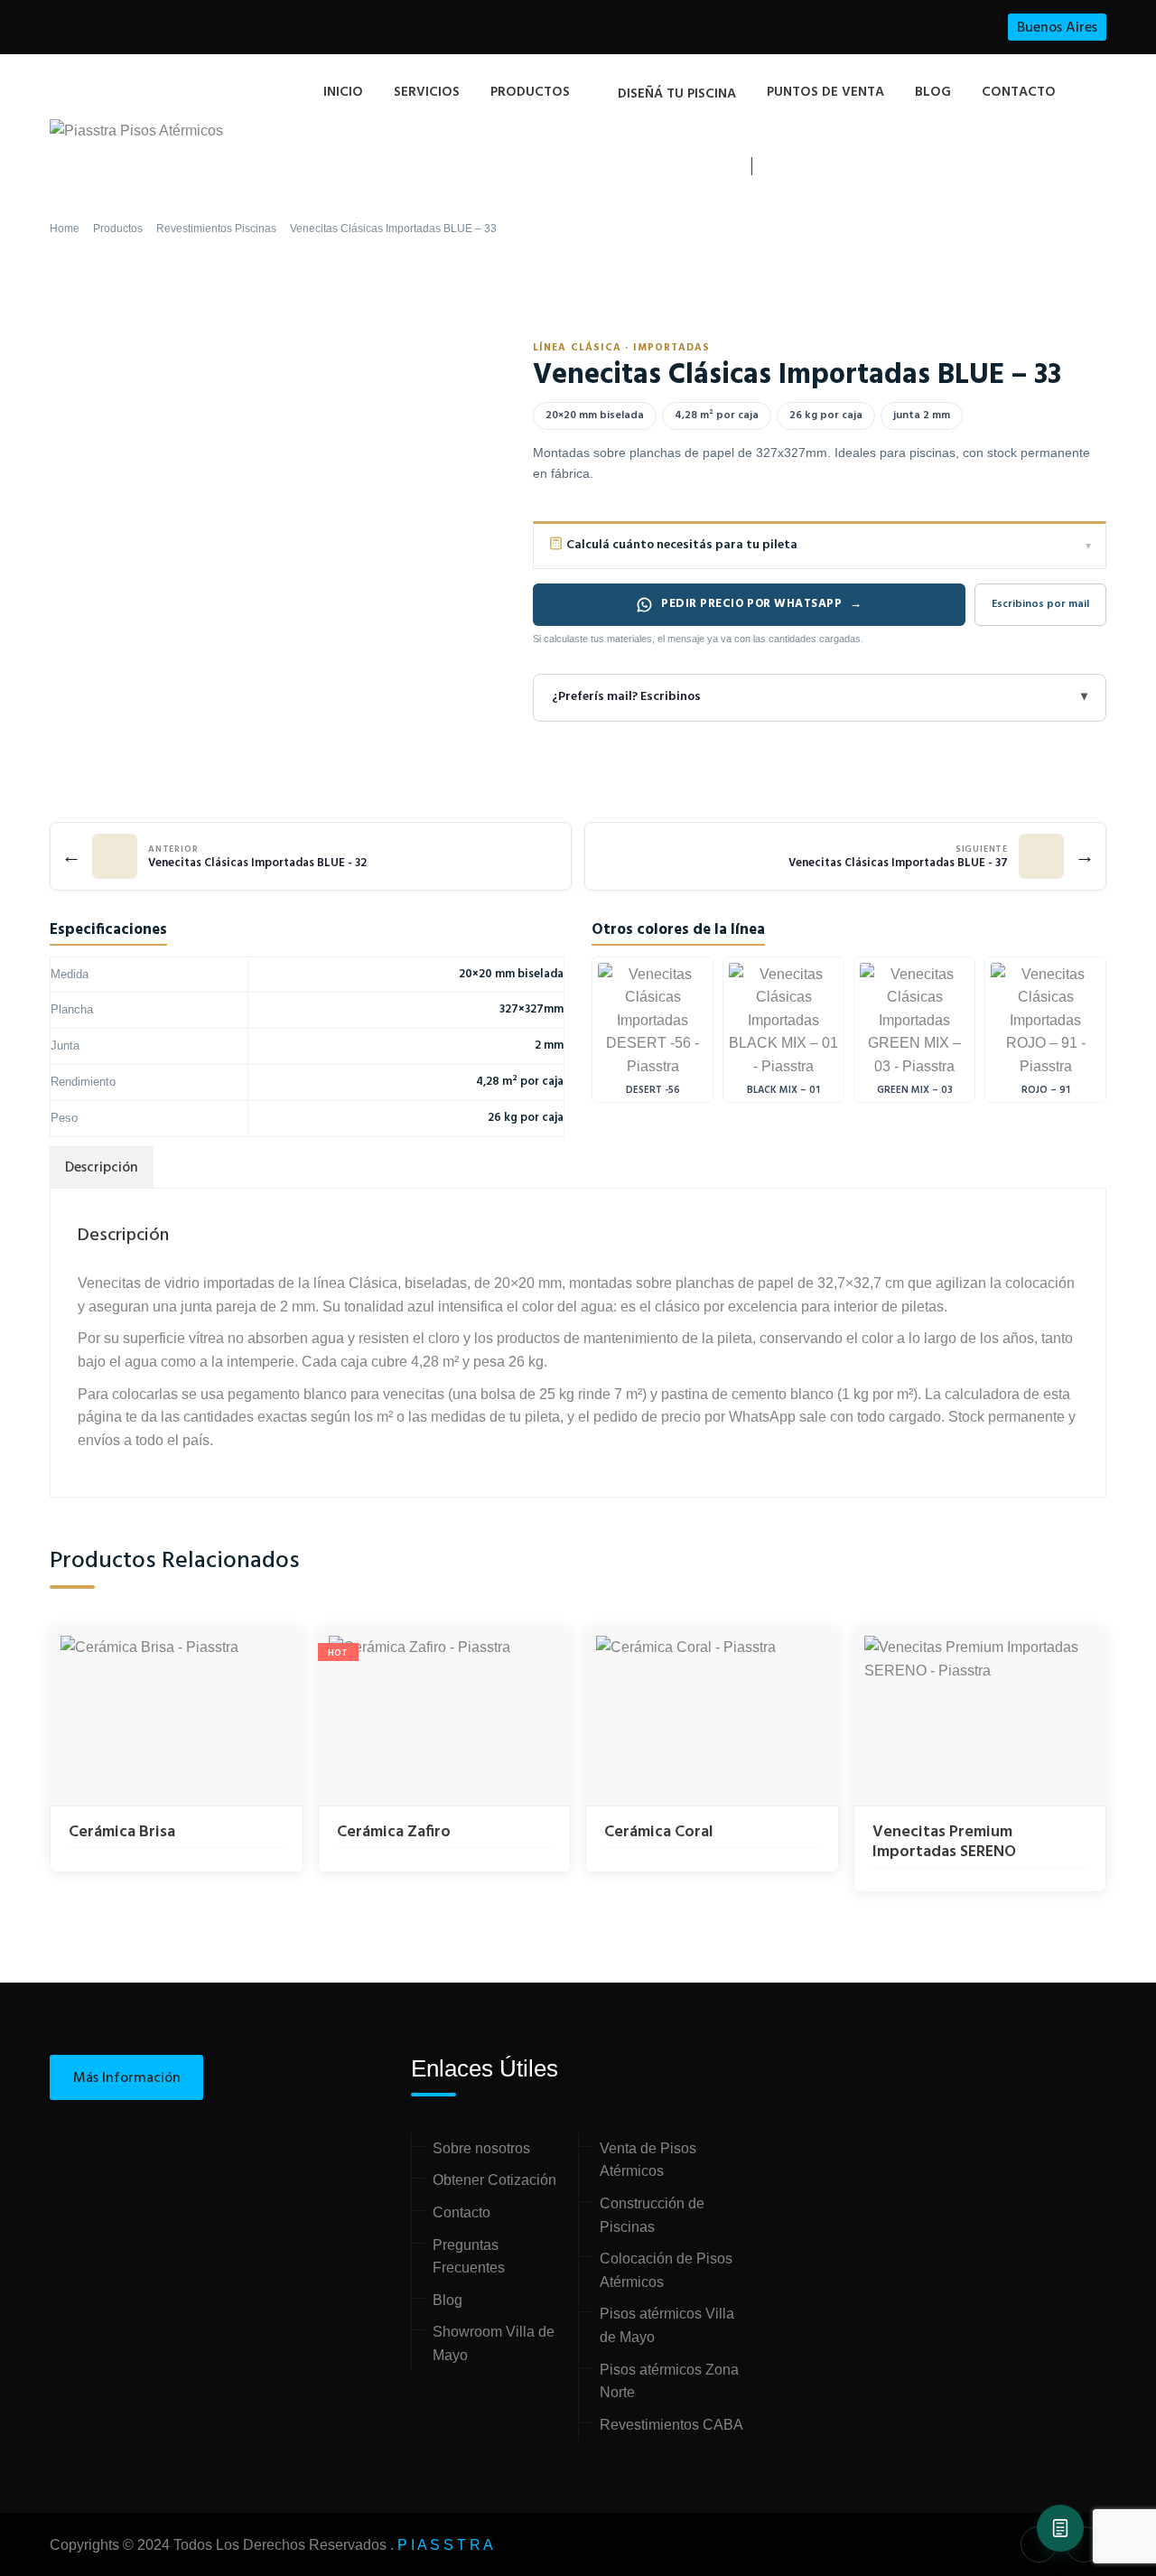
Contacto (1019, 92)
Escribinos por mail (1040, 604)
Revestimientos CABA (671, 2425)
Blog (933, 92)
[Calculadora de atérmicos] (1060, 2528)
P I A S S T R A (445, 2545)
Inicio (343, 92)
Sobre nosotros (481, 2148)
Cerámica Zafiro (394, 1832)
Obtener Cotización (494, 2180)
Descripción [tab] (102, 1168)
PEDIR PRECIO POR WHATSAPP (762, 604)
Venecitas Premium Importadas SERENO (944, 1842)
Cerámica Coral (659, 1832)
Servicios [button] (427, 92)
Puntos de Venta (825, 92)
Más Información (127, 2078)
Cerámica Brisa (122, 1832)
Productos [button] (530, 92)
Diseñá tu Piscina (677, 94)
